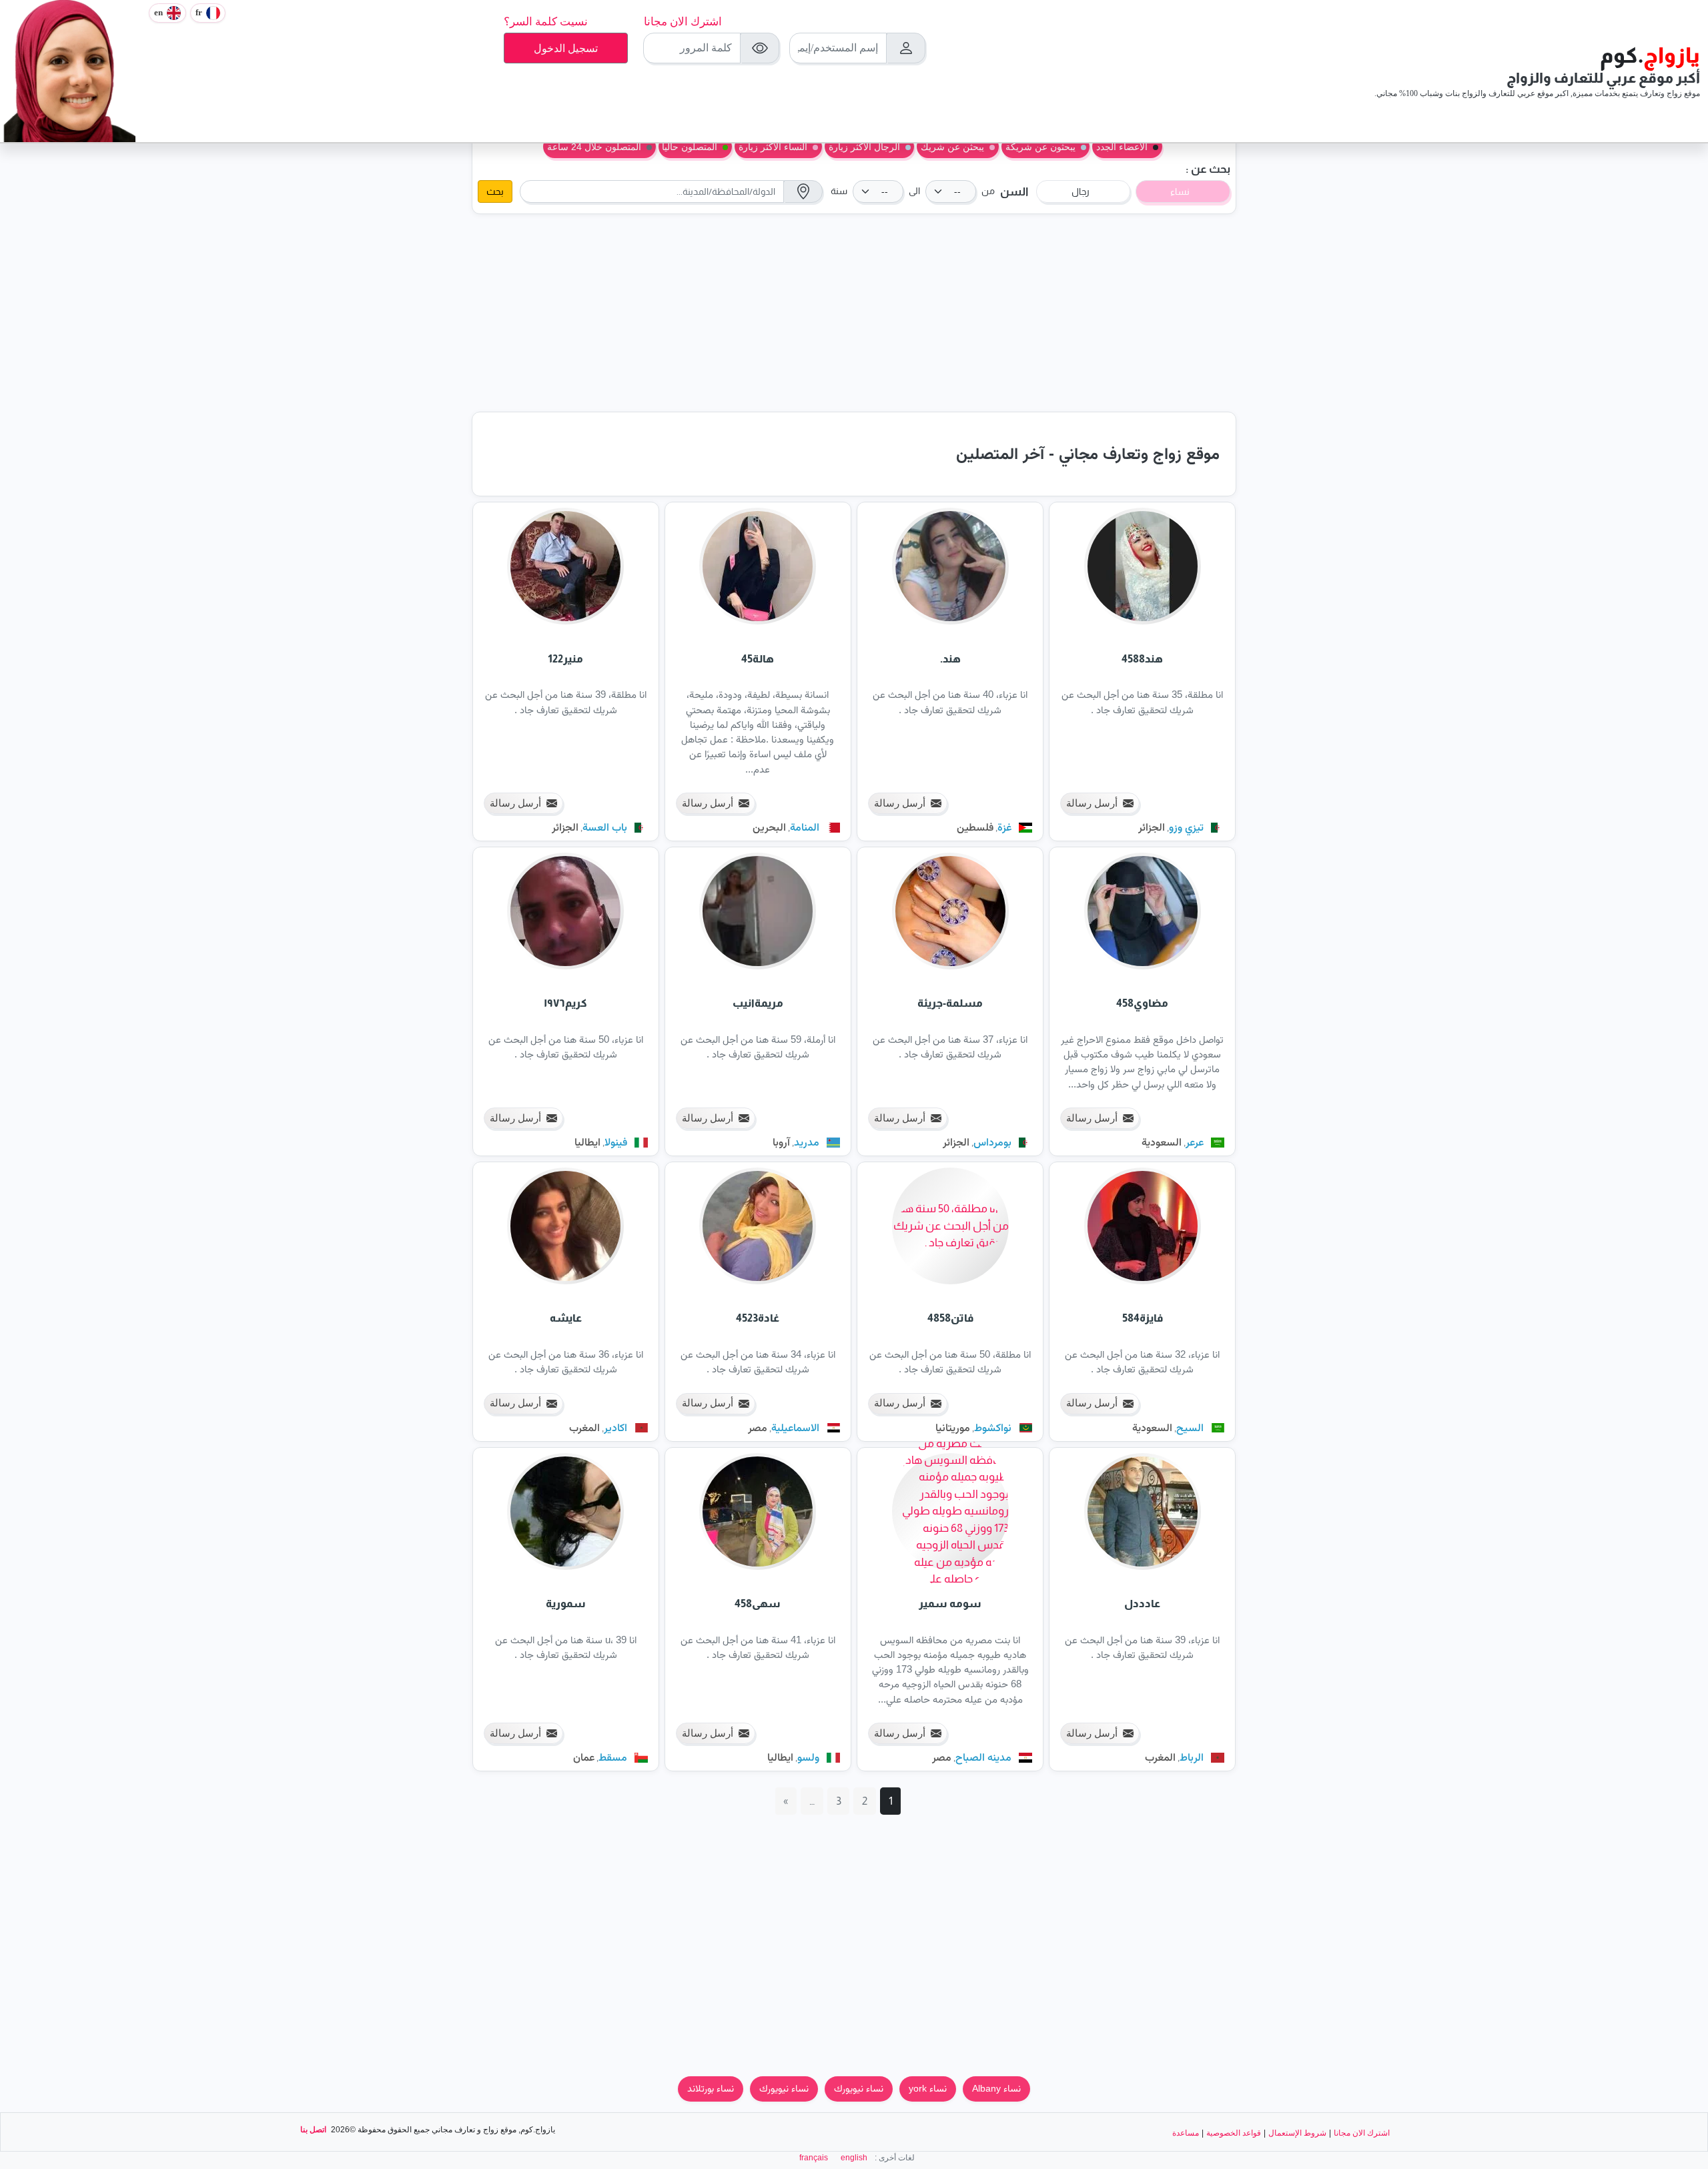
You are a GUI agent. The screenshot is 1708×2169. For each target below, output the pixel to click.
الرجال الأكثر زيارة (864, 147)
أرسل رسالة (1092, 803)
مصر (758, 1427)
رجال (1081, 191)
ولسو (808, 1757)
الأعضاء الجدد (1122, 147)
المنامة (805, 827)
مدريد (807, 1142)
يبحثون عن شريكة (1040, 147)
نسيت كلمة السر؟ (546, 22)
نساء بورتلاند (711, 2088)
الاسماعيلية (795, 1427)
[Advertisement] (854, 313)
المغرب (584, 1427)
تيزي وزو (1186, 827)
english (854, 2158)
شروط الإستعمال (1297, 2133)
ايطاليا (587, 1142)
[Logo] (71, 69)
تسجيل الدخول (566, 48)
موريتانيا (953, 1427)
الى (914, 191)
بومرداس (992, 1142)
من (988, 191)
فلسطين (975, 827)
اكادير (615, 1427)
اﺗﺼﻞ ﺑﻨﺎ (313, 2130)
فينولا (616, 1142)
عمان (584, 1757)
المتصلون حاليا (690, 147)
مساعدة (1186, 2133)
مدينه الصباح (983, 1757)
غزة (1004, 827)
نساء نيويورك (859, 2088)
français (814, 2158)
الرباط (1192, 1757)
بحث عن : (1208, 169)
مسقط (613, 1757)
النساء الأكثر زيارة (773, 147)
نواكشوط (993, 1427)
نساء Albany (996, 2088)
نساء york (928, 2088)
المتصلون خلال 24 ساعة (594, 147)
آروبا (781, 1142)
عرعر (1195, 1142)
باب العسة (605, 827)
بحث (495, 191)
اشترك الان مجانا (683, 22)
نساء (1180, 191)
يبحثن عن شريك (952, 147)
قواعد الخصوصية (1234, 2133)
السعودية (1162, 1142)
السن (1014, 192)
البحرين (769, 827)
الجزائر (1152, 827)
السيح (1190, 1427)
